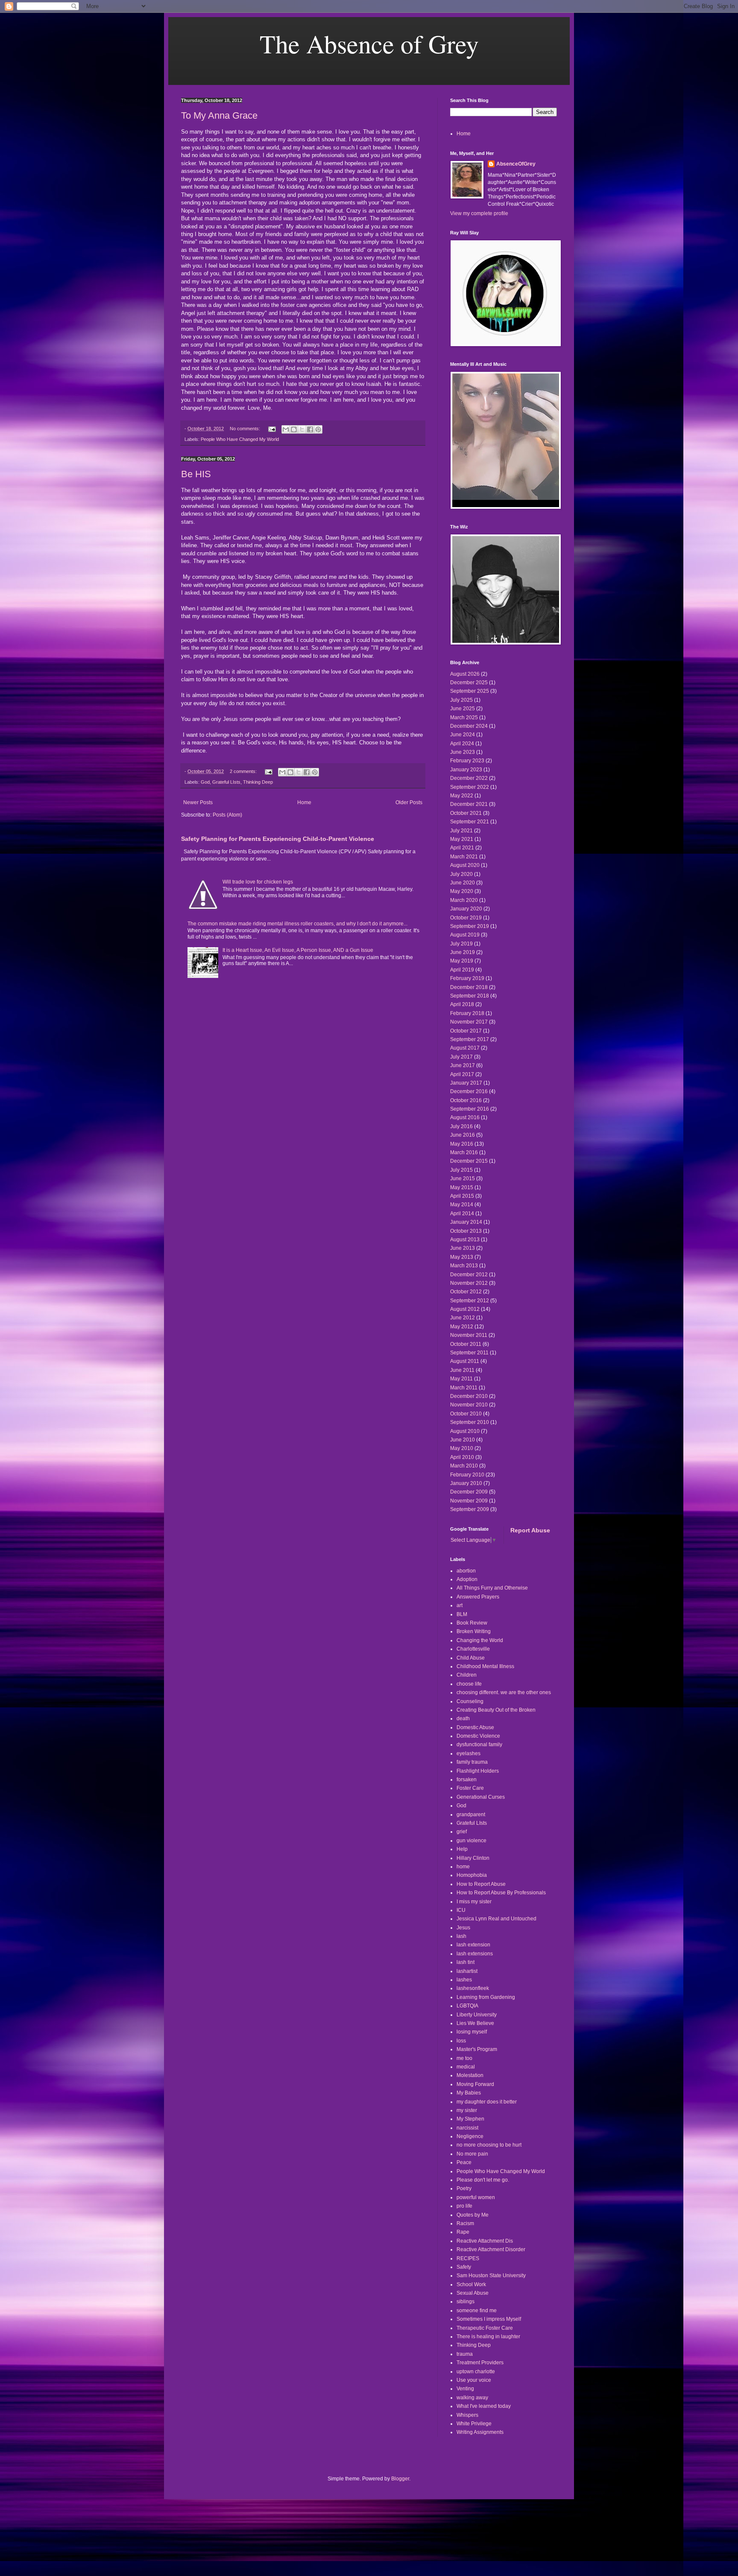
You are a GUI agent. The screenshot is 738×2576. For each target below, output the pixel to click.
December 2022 (469, 778)
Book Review (472, 1623)
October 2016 (466, 1100)
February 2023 (467, 761)
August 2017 (465, 1048)
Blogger (400, 2479)
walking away (472, 2398)
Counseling (470, 1701)
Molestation (470, 2075)
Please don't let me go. (483, 2180)
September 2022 (470, 787)
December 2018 (469, 987)
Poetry (464, 2188)
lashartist (467, 1971)
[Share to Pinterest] (318, 429)
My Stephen (470, 2119)
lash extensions (475, 1954)
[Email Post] (272, 429)
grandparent (471, 1815)
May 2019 (462, 961)
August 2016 (465, 1117)
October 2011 (466, 1344)
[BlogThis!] (294, 429)
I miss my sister (474, 1902)
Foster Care (470, 1788)
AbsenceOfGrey (516, 164)
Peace (464, 2162)
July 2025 (461, 700)
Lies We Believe (475, 2023)
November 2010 (469, 1405)
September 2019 (470, 926)
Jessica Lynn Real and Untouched (496, 1919)
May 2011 (461, 1379)
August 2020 (465, 865)
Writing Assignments (480, 2432)
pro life (464, 2206)
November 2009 (469, 1501)
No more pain (472, 2154)
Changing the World (480, 1640)
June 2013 (463, 1248)
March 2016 (464, 1152)
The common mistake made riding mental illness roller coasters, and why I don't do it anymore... (297, 924)
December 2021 (469, 804)
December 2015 (469, 1161)
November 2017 (469, 1022)
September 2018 (470, 996)
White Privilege (474, 2424)
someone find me (477, 2311)
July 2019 (461, 944)
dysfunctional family (479, 1745)
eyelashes (469, 1753)
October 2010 (466, 1414)
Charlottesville (473, 1649)
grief (462, 1832)
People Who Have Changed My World (240, 439)
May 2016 (462, 1144)
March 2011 (464, 1388)
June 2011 (462, 1370)
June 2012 (463, 1318)
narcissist (467, 2128)
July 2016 (461, 1126)
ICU (461, 1910)
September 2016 (470, 1109)
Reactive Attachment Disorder (491, 2249)
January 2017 (466, 1083)
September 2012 (470, 1301)
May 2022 (462, 796)
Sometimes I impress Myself (489, 2319)
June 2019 (463, 952)
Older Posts (409, 802)
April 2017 (462, 1074)
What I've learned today (484, 2406)
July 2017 (461, 1057)
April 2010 (462, 1457)
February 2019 (467, 978)
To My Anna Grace (219, 115)
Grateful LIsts (226, 782)
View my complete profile (479, 213)
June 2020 (463, 883)
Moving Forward (475, 2084)
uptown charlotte (476, 2372)
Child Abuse (471, 1658)
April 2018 (462, 1004)
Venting (465, 2389)
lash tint (466, 1962)
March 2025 (464, 718)
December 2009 (469, 1492)
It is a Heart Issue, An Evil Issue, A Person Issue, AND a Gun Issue (298, 950)
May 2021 (462, 839)
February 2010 (467, 1475)
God (205, 782)
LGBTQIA (467, 2006)
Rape (463, 2232)
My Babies (469, 2093)
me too (464, 2058)
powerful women (476, 2197)
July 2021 (461, 831)
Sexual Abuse (473, 2293)
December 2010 (469, 1396)
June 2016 (463, 1135)
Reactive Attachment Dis (485, 2241)
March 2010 (464, 1466)
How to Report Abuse (481, 1884)
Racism (465, 2223)
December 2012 (469, 1275)
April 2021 (462, 848)
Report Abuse (530, 1530)
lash (461, 1936)
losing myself (472, 2032)
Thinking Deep (258, 782)
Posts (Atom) (227, 815)
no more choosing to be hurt (489, 2145)
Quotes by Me (473, 2215)
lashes (464, 1980)
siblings (466, 2302)
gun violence (471, 1841)
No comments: (246, 429)
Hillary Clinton (473, 1858)
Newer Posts (198, 802)
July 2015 (461, 1170)
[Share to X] (302, 429)
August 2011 (465, 1361)
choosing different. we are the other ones (504, 1692)
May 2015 (462, 1187)
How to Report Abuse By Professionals (501, 1893)
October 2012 (466, 1292)
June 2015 (463, 1179)
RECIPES (468, 2258)
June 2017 (463, 1065)
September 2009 (470, 1509)
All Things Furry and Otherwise (492, 1588)
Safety (464, 2267)
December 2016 (469, 1091)
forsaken (467, 1780)
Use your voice (474, 2380)
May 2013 (462, 1257)
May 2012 (462, 1327)
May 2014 (462, 1205)
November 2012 (469, 1283)
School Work (471, 2284)
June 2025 (463, 709)
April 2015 (462, 1196)
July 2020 (461, 874)
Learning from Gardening (486, 1997)
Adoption (467, 1579)
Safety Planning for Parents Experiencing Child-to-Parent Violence (278, 839)
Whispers (467, 2415)
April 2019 (462, 970)
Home (304, 802)
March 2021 (464, 857)
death (463, 1718)
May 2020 (462, 891)
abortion (466, 1571)
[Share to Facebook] (310, 429)
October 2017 (466, 1031)
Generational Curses (481, 1797)
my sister (467, 2110)
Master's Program (477, 2049)
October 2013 (466, 1231)
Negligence (470, 2136)
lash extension (473, 1945)
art (460, 1605)
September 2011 (469, 1353)
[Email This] (286, 429)
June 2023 (463, 752)
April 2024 (462, 744)
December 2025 (469, 683)
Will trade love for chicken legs (258, 882)
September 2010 (470, 1422)
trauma (465, 2354)
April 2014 (462, 1214)
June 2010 (463, 1440)
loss (461, 2041)
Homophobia (472, 1875)
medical (466, 2067)
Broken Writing (474, 1631)
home (463, 1867)
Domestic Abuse (475, 1727)
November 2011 (469, 1335)
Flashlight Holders (478, 1771)
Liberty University (477, 2015)
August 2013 (465, 1240)
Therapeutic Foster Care (485, 2328)
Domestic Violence (478, 1736)
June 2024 (463, 735)
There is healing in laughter (488, 2337)
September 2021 (470, 822)
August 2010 (465, 1431)
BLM (462, 1614)
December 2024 (469, 726)
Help (462, 1849)
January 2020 (466, 909)
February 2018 (467, 1013)
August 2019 (465, 935)
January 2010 (466, 1483)
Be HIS (196, 474)
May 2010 (462, 1448)
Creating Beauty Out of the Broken (496, 1710)
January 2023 (466, 770)
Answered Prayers (478, 1597)
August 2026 (465, 674)
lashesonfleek (473, 1988)
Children (467, 1675)
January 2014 (466, 1222)
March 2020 (464, 900)
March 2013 (464, 1266)
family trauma (472, 1762)
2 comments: (244, 771)
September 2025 (470, 691)
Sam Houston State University (491, 2276)
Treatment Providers (480, 2363)
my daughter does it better (487, 2102)
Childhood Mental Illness (485, 1666)
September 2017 (470, 1039)
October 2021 (466, 813)
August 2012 (465, 1309)
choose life (469, 1684)
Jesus (463, 1928)
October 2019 (466, 918)
